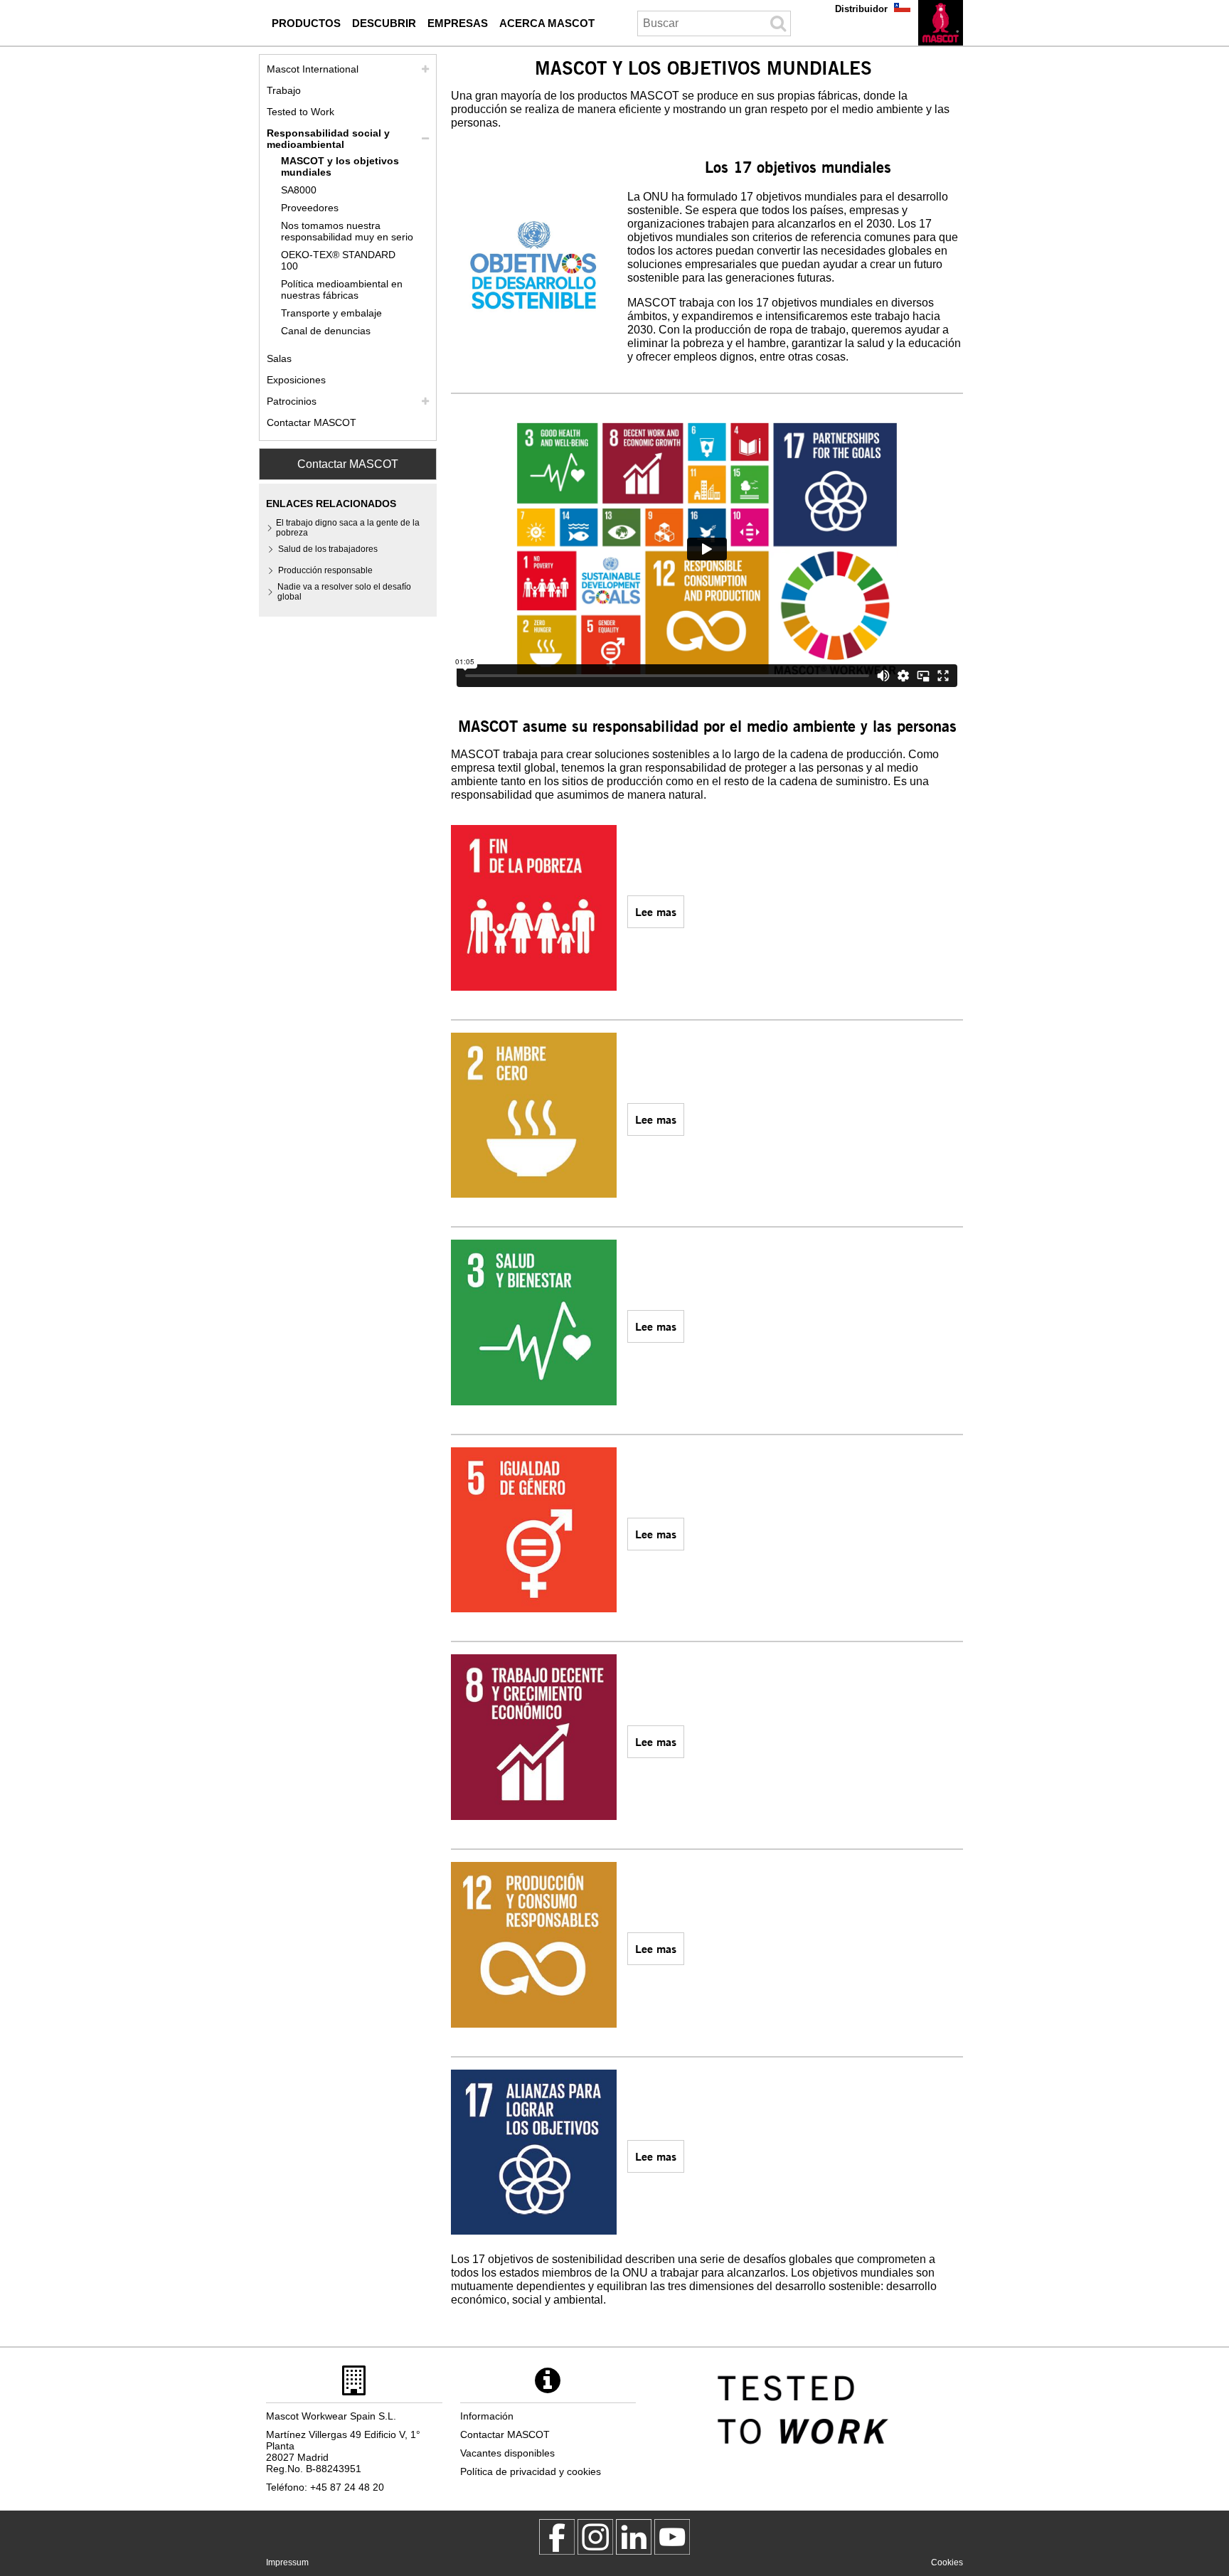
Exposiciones (296, 380)
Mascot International (313, 69)
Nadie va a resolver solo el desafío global (344, 592)
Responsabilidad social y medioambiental (328, 139)
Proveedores (310, 208)
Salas (279, 358)
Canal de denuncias (326, 331)
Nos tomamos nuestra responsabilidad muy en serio (347, 231)
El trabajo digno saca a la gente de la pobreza (348, 528)
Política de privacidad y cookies (531, 2471)
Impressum (287, 2562)
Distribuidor (861, 9)
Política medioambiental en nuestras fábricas (342, 289)
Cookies (947, 2562)
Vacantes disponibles (507, 2453)
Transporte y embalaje (331, 313)
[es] (941, 23)
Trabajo (284, 90)
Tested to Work (300, 112)
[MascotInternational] (672, 2537)
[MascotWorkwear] (557, 2537)
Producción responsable (325, 570)
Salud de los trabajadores (328, 549)
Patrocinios (292, 401)
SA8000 (299, 190)
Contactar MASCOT (312, 422)
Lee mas (656, 911)
